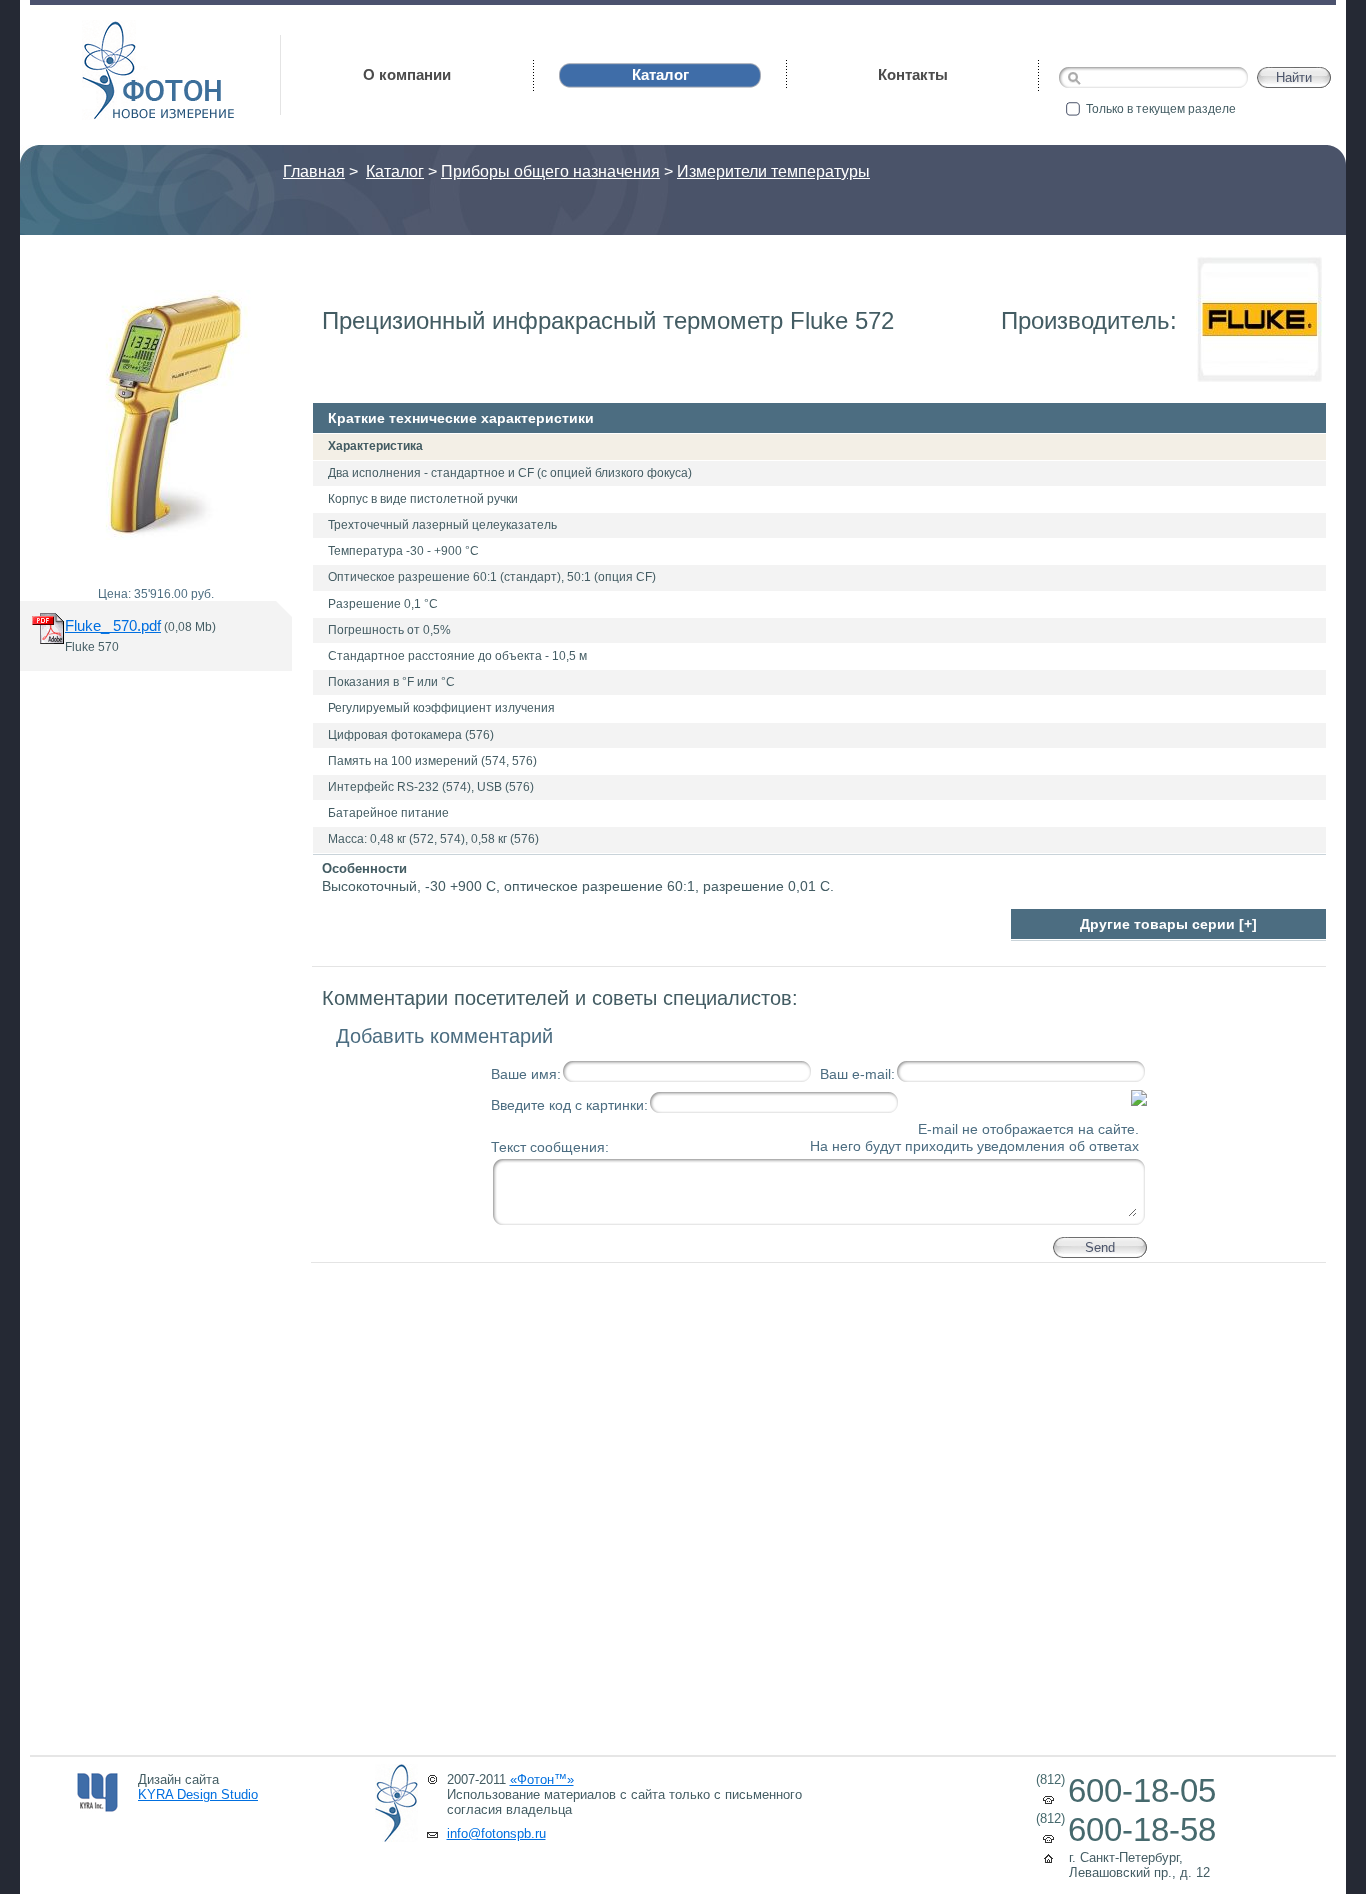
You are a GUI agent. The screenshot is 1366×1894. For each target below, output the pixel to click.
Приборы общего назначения (550, 171)
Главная (314, 171)
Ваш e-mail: (857, 1074)
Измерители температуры (773, 171)
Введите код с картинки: (569, 1105)
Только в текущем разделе (1161, 109)
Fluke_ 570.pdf (113, 625)
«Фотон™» (542, 1779)
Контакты (913, 74)
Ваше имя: (526, 1074)
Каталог (395, 171)
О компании (407, 74)
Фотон (110, 30)
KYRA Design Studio (198, 1794)
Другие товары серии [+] (1168, 924)
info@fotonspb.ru (496, 1833)
